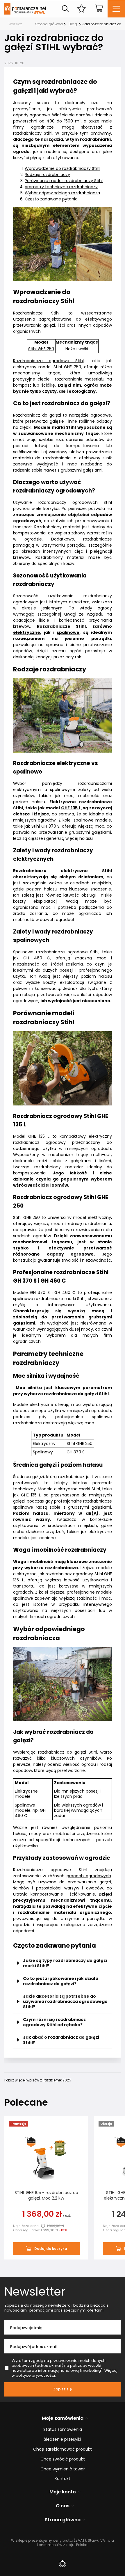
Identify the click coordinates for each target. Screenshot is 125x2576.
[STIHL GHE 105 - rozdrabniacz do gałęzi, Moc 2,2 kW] (46, 2159)
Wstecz (15, 24)
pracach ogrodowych (89, 1876)
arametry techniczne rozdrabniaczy (61, 187)
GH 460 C (37, 958)
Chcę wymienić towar (63, 2469)
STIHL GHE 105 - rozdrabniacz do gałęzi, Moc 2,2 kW (46, 2195)
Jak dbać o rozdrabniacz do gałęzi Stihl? (61, 2040)
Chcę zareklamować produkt (63, 2449)
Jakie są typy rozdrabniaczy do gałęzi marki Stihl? (65, 1963)
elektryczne (27, 632)
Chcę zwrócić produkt (63, 2459)
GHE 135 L (71, 808)
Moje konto (63, 2492)
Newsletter (35, 2291)
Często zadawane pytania (51, 199)
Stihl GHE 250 (41, 349)
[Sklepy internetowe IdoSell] (63, 2564)
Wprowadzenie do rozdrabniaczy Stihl (63, 168)
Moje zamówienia (63, 2418)
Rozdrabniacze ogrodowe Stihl (48, 361)
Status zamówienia (63, 2430)
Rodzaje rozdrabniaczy (47, 175)
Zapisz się (63, 2389)
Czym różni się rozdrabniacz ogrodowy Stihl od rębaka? (54, 2022)
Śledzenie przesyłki (63, 2439)
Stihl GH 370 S (46, 826)
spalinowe (68, 632)
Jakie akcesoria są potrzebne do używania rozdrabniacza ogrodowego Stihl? (65, 2001)
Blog (73, 24)
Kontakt (63, 2479)
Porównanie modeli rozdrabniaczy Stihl (64, 181)
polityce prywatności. (36, 2375)
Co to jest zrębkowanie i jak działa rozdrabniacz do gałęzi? (61, 1981)
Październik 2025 (57, 2080)
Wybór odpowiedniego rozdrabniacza (62, 193)
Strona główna (49, 24)
